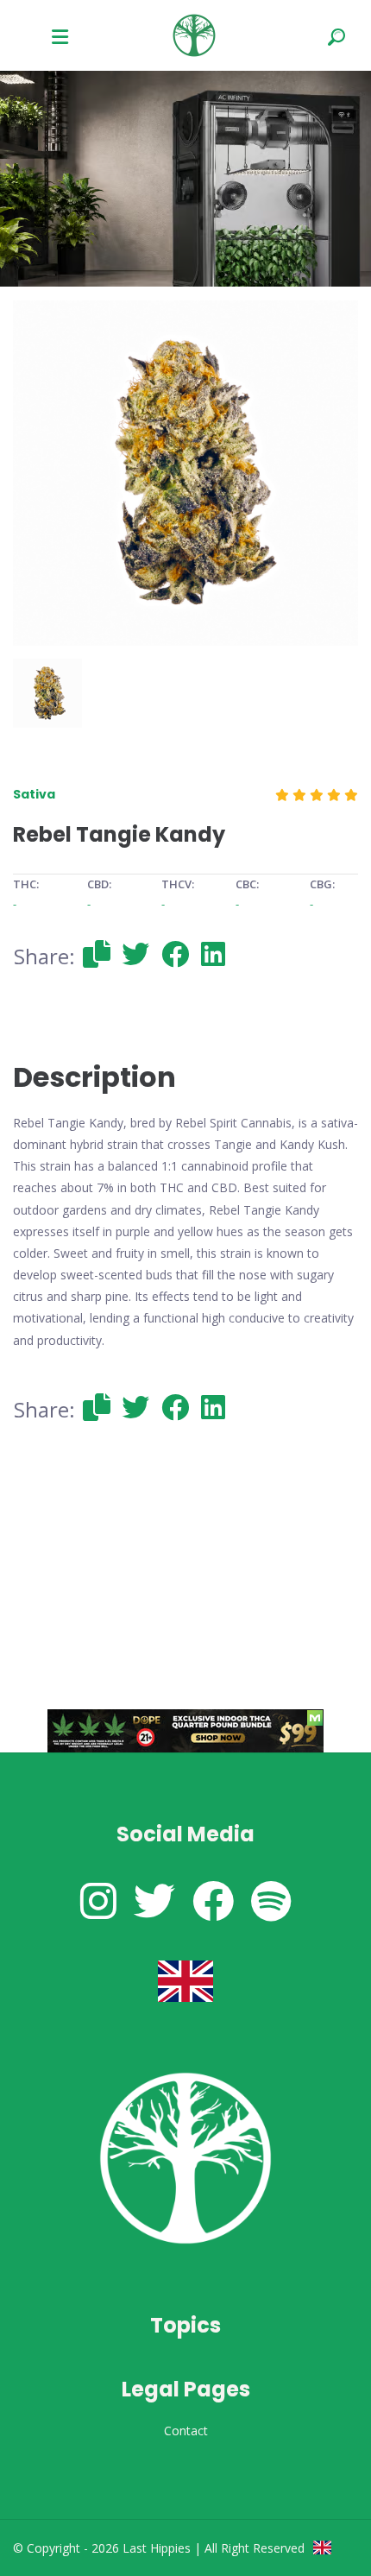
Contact (186, 2431)
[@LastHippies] (98, 1900)
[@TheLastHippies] (154, 1900)
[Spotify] (271, 1900)
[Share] (97, 953)
